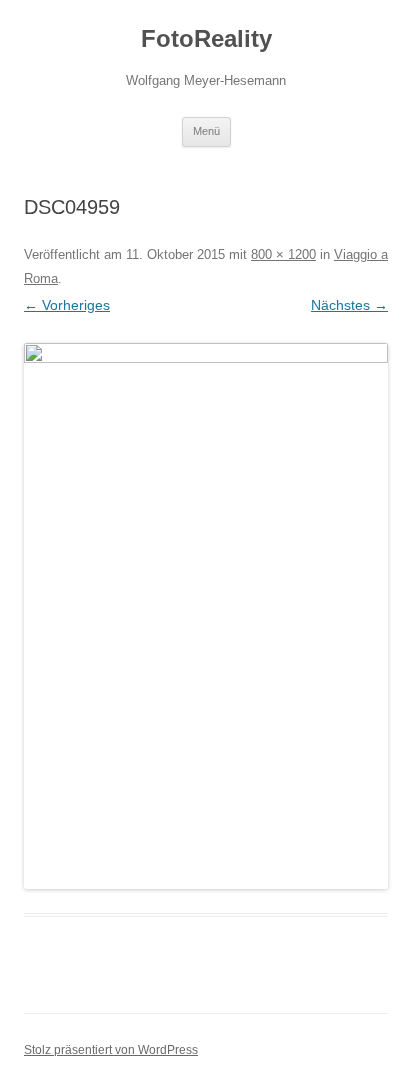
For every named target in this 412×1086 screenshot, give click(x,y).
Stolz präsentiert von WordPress (111, 1050)
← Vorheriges (67, 305)
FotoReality (206, 38)
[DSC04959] (206, 616)
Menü (206, 131)
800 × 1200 (283, 254)
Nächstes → (349, 305)
